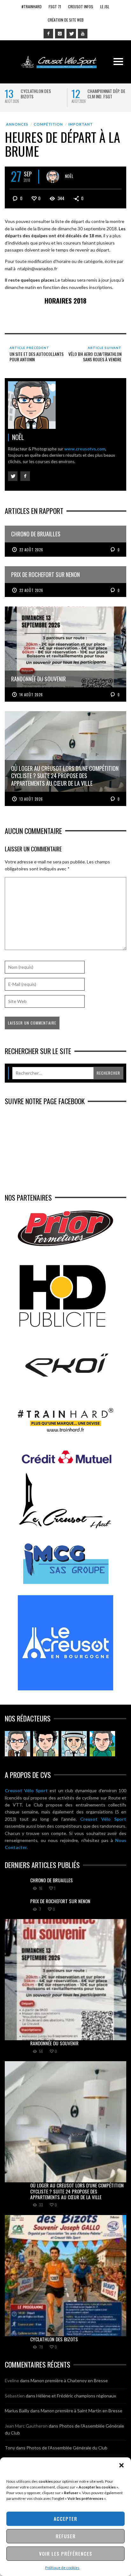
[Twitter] (71, 34)
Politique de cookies (62, 2568)
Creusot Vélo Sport (26, 1790)
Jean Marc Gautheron (26, 2426)
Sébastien (15, 2396)
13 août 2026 (31, 799)
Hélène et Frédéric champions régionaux (76, 2396)
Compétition (48, 124)
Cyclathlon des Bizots (36, 94)
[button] (121, 2465)
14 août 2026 (31, 695)
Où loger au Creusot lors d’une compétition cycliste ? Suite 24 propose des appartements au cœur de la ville (77, 2191)
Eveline (12, 2380)
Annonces (17, 124)
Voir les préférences (66, 2553)
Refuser (66, 2536)
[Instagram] (60, 34)
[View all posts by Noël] (53, 177)
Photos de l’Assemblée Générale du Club (67, 2448)
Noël (69, 176)
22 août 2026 (31, 550)
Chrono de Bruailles (52, 1880)
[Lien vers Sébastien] (46, 1744)
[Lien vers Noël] (17, 1744)
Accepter (65, 2519)
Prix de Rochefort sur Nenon (60, 1901)
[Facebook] (48, 34)
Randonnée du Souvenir (54, 2043)
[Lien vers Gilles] (102, 1744)
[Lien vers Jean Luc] (74, 1744)
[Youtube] (83, 34)
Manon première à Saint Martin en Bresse (82, 2411)
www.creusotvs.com (85, 449)
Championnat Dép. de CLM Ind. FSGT (106, 94)
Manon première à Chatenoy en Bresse (69, 2380)
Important (81, 124)
